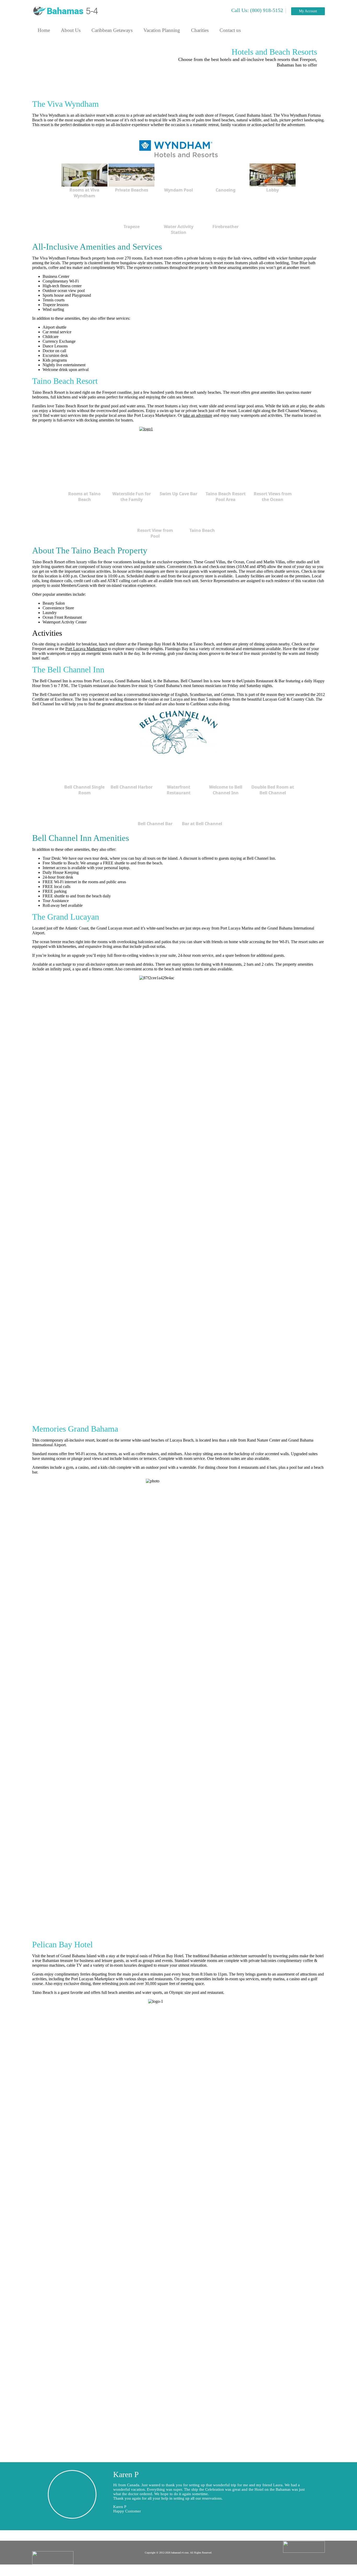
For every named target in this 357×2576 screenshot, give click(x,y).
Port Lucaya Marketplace (86, 649)
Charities (200, 30)
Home (44, 30)
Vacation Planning (162, 30)
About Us (71, 30)
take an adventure (198, 415)
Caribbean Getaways (112, 30)
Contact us (230, 30)
